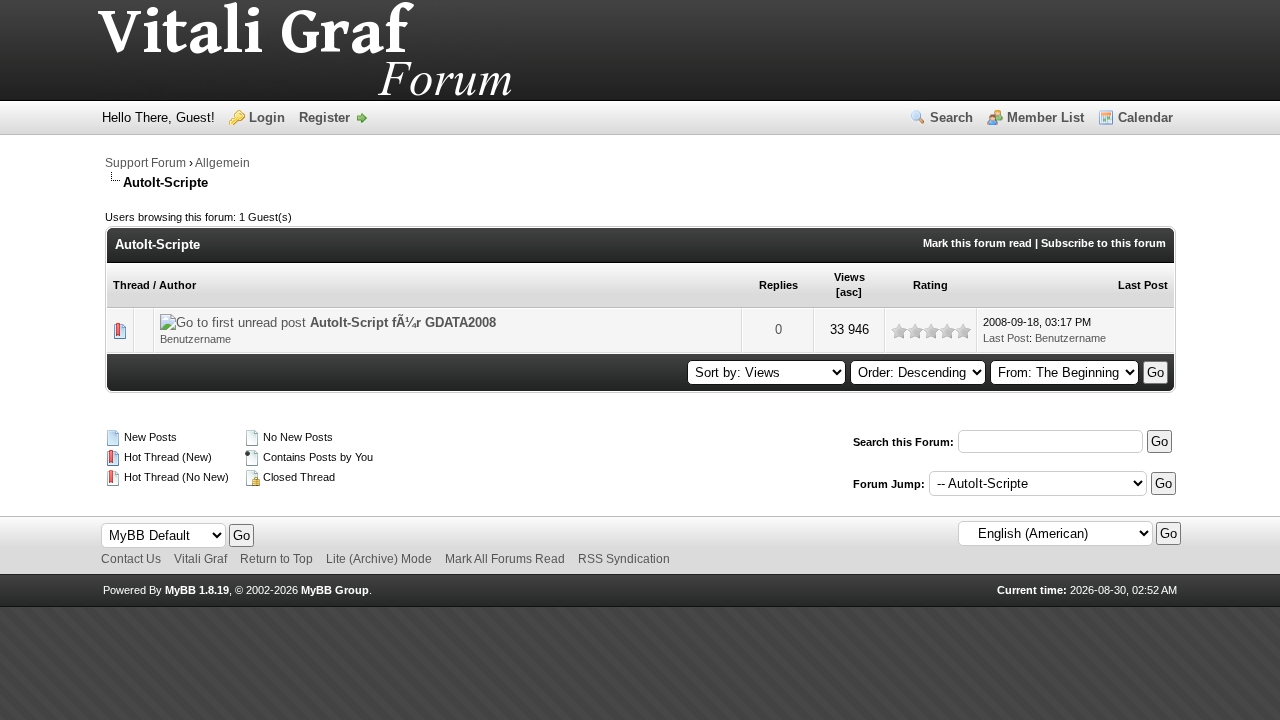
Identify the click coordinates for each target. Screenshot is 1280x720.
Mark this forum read (977, 243)
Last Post (1143, 285)
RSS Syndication (624, 559)
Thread (131, 285)
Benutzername (195, 339)
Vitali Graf (200, 559)
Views (849, 277)
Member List (1045, 117)
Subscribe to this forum (1103, 243)
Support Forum (145, 163)
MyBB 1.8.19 (197, 590)
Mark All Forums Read (505, 559)
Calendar (1145, 117)
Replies (778, 285)
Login (267, 117)
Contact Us (131, 559)
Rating (930, 285)
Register (324, 117)
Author (177, 285)
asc (849, 292)
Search (951, 117)
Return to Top (276, 559)
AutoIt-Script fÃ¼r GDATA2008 (403, 322)
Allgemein (222, 163)
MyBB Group (335, 590)
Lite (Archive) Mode (379, 559)
